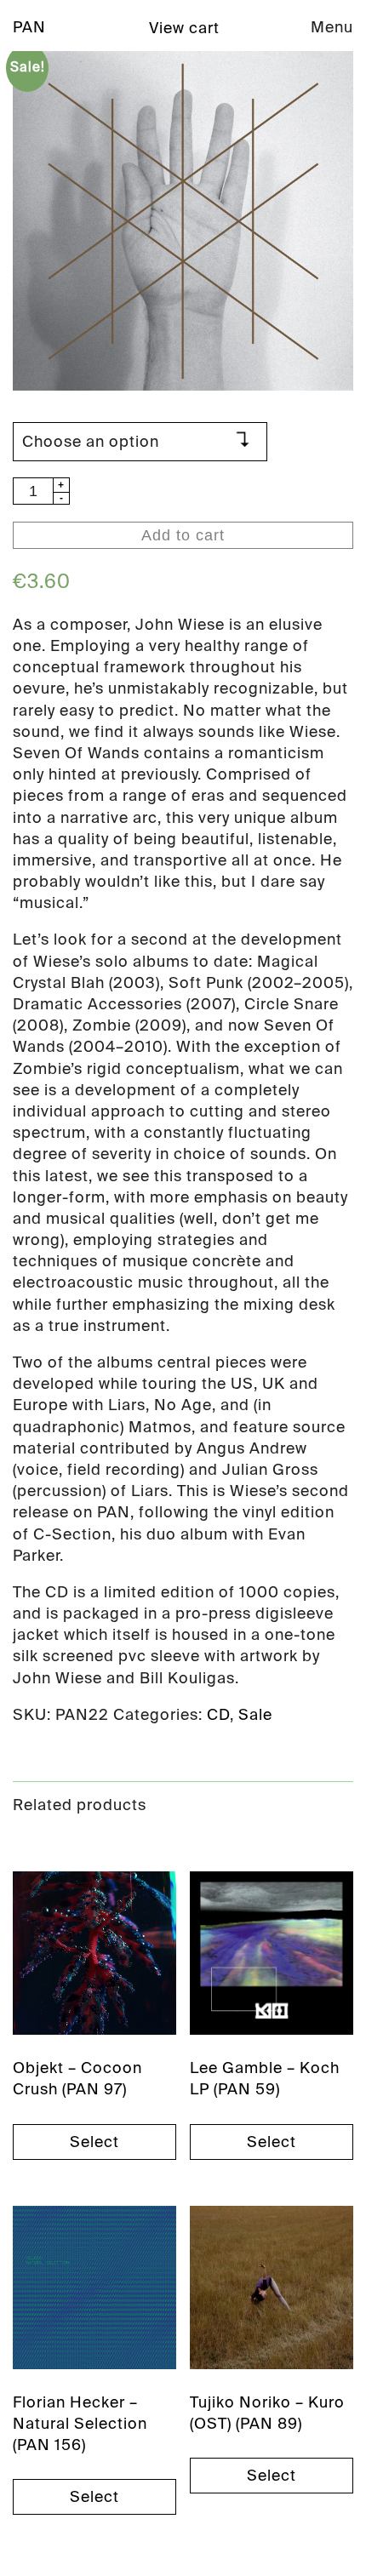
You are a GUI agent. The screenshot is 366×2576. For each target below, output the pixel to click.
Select (94, 2142)
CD (218, 1715)
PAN (29, 27)
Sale (255, 1715)
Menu (332, 27)
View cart (184, 28)
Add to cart (183, 535)
